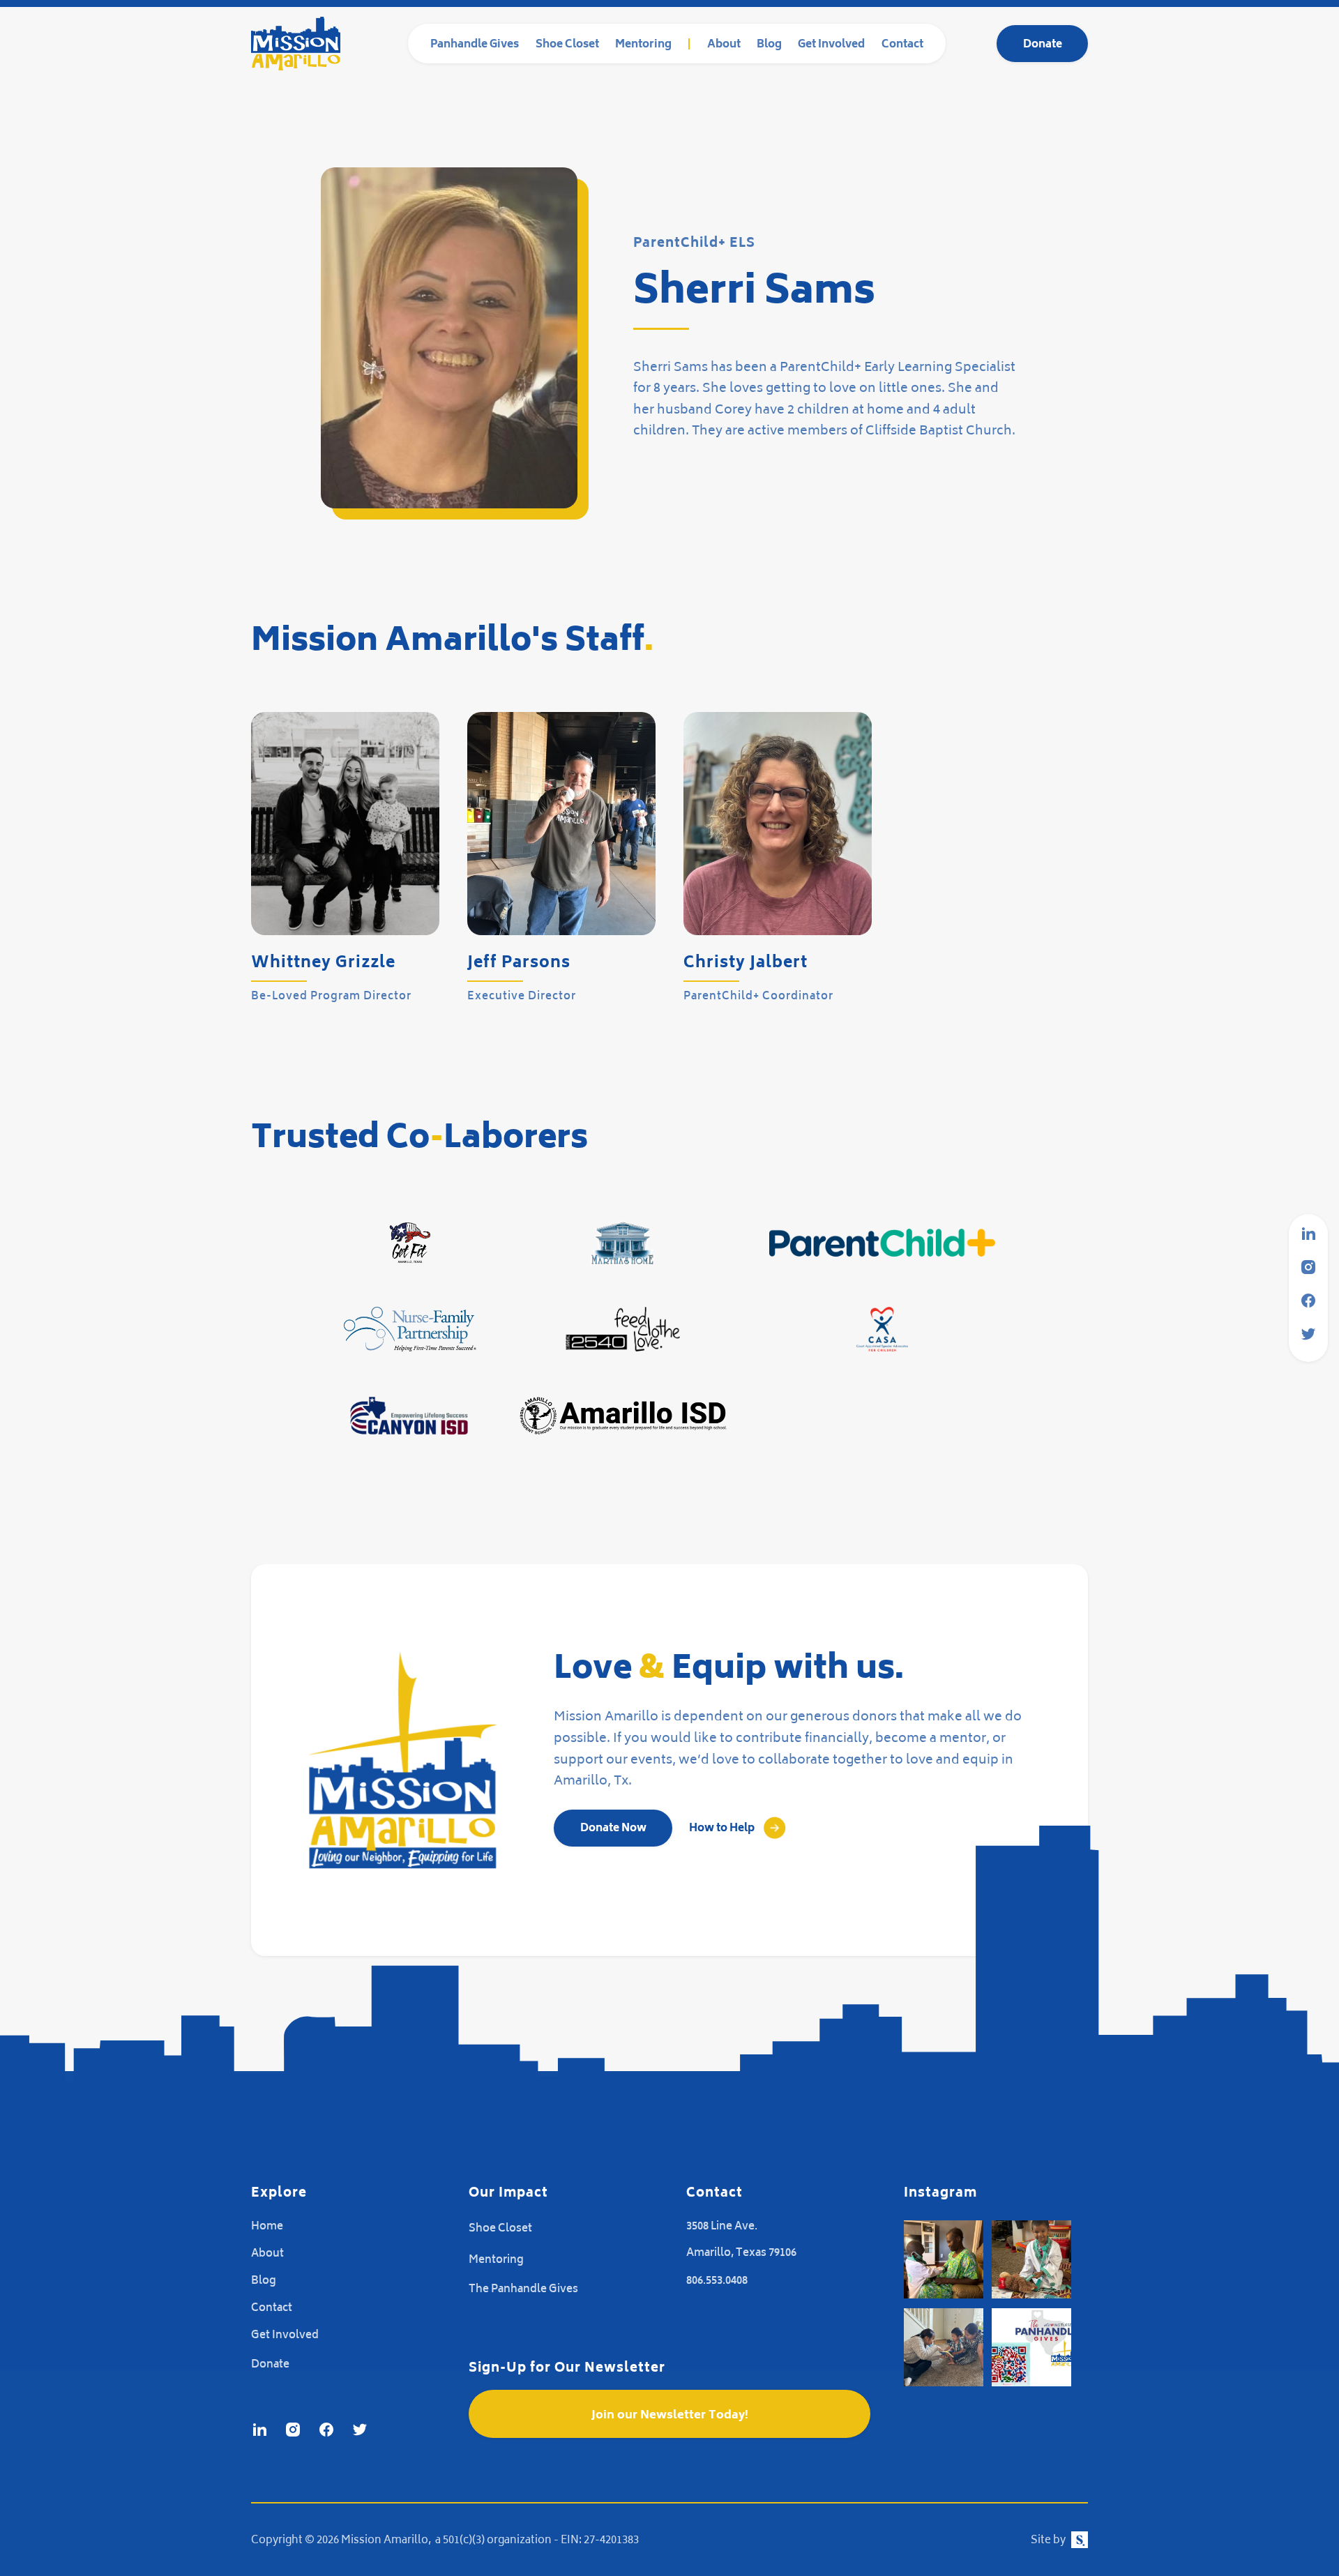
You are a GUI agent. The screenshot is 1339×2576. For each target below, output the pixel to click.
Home (267, 2227)
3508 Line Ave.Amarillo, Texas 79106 (741, 2240)
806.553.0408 (717, 2281)
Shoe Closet (567, 45)
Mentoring (643, 45)
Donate (1043, 45)
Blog (769, 45)
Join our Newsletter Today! (670, 2416)
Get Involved (831, 45)
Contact (902, 45)
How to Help (722, 1829)
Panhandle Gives (475, 45)
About (724, 45)
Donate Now (613, 1829)
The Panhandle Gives (523, 2290)
